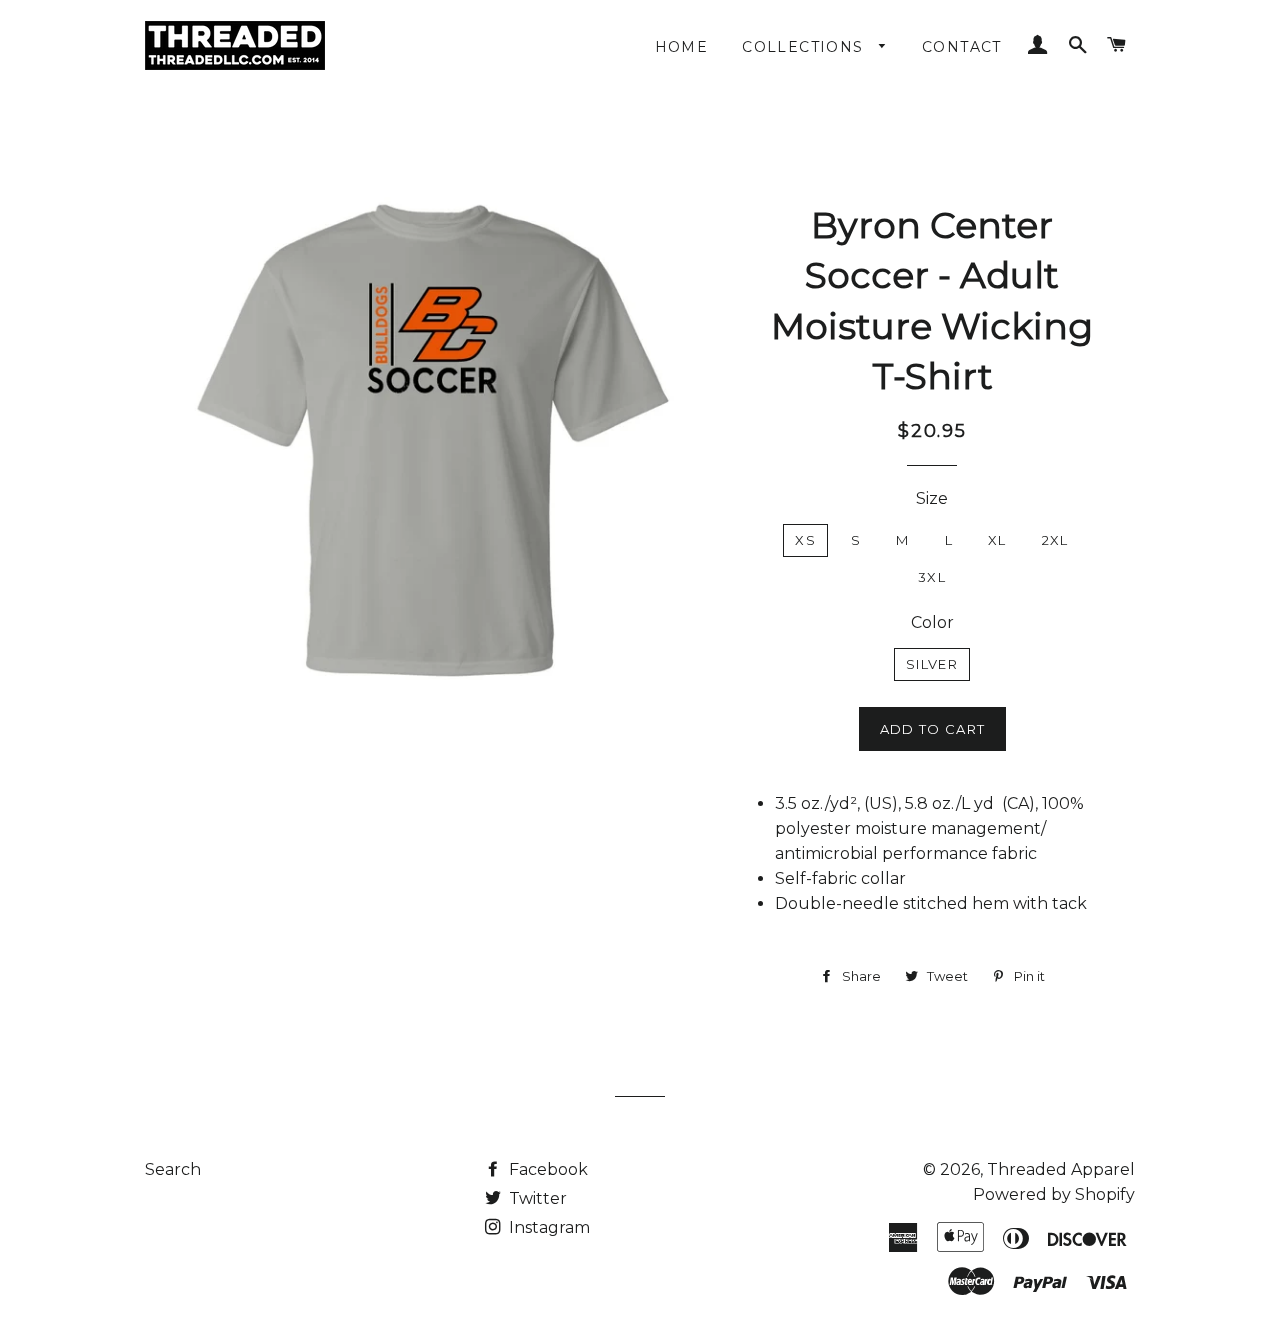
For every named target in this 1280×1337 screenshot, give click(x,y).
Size (932, 498)
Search (173, 1169)
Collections (805, 47)
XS (805, 540)
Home (682, 47)
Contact (962, 47)
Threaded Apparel (1061, 1169)
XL (997, 540)
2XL (1055, 540)
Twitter (536, 1198)
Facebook (546, 1169)
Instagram (547, 1227)
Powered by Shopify (1054, 1194)
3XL (932, 577)
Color (932, 622)
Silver (932, 664)
